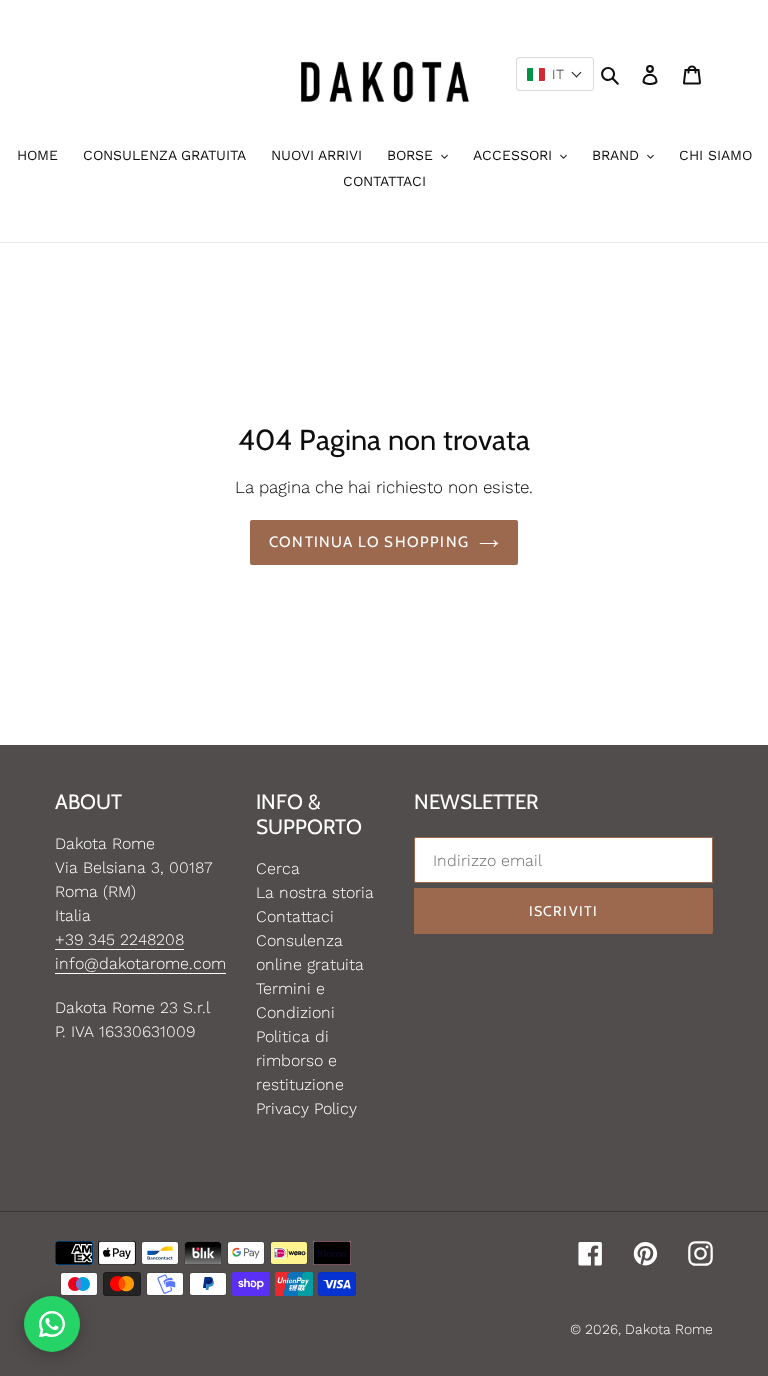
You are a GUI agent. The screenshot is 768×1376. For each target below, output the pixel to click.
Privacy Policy (306, 1108)
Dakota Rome (669, 1329)
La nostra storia (315, 892)
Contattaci (295, 916)
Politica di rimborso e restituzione (300, 1060)
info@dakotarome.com (140, 963)
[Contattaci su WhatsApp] (52, 1324)
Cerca (278, 868)
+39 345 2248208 (119, 939)
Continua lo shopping (369, 542)
